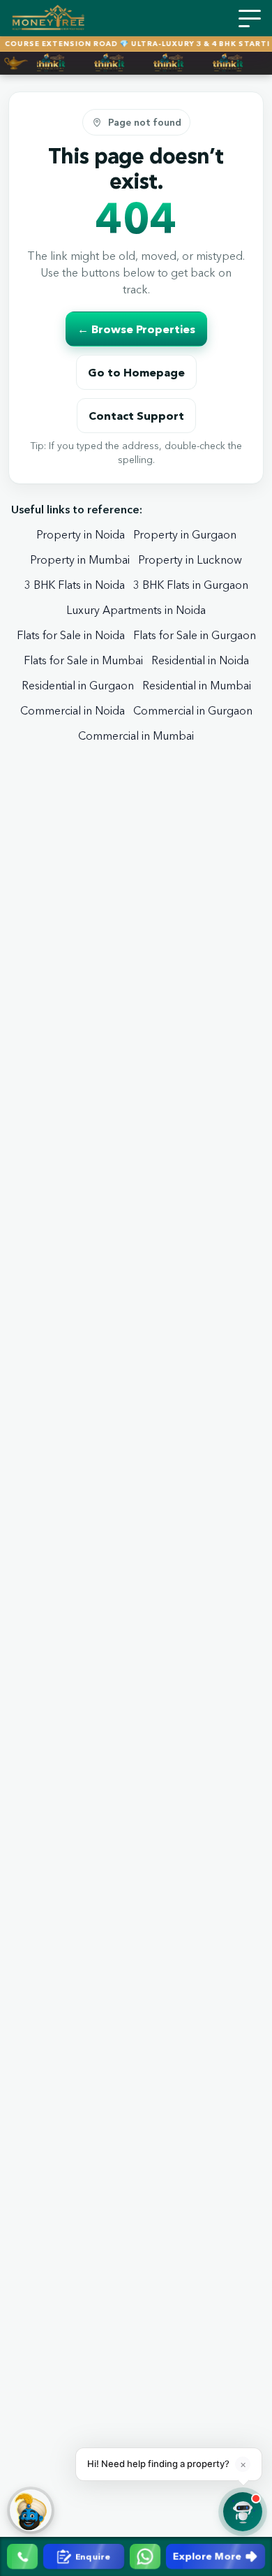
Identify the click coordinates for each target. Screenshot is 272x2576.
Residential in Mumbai (197, 685)
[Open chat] (243, 2512)
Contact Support (136, 416)
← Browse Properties (136, 329)
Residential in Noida (200, 660)
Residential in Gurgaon (78, 685)
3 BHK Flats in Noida (75, 585)
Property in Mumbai (80, 559)
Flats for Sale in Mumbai (83, 660)
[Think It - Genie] (31, 2510)
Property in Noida (81, 534)
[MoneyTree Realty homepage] (48, 18)
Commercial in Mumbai (136, 736)
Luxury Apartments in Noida (136, 610)
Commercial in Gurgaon (193, 710)
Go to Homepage (136, 372)
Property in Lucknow (190, 559)
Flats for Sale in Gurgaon (195, 635)
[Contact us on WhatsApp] (145, 2556)
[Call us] (22, 2556)
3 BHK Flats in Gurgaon (191, 585)
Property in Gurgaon (185, 534)
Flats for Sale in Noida (71, 635)
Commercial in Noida (73, 710)
